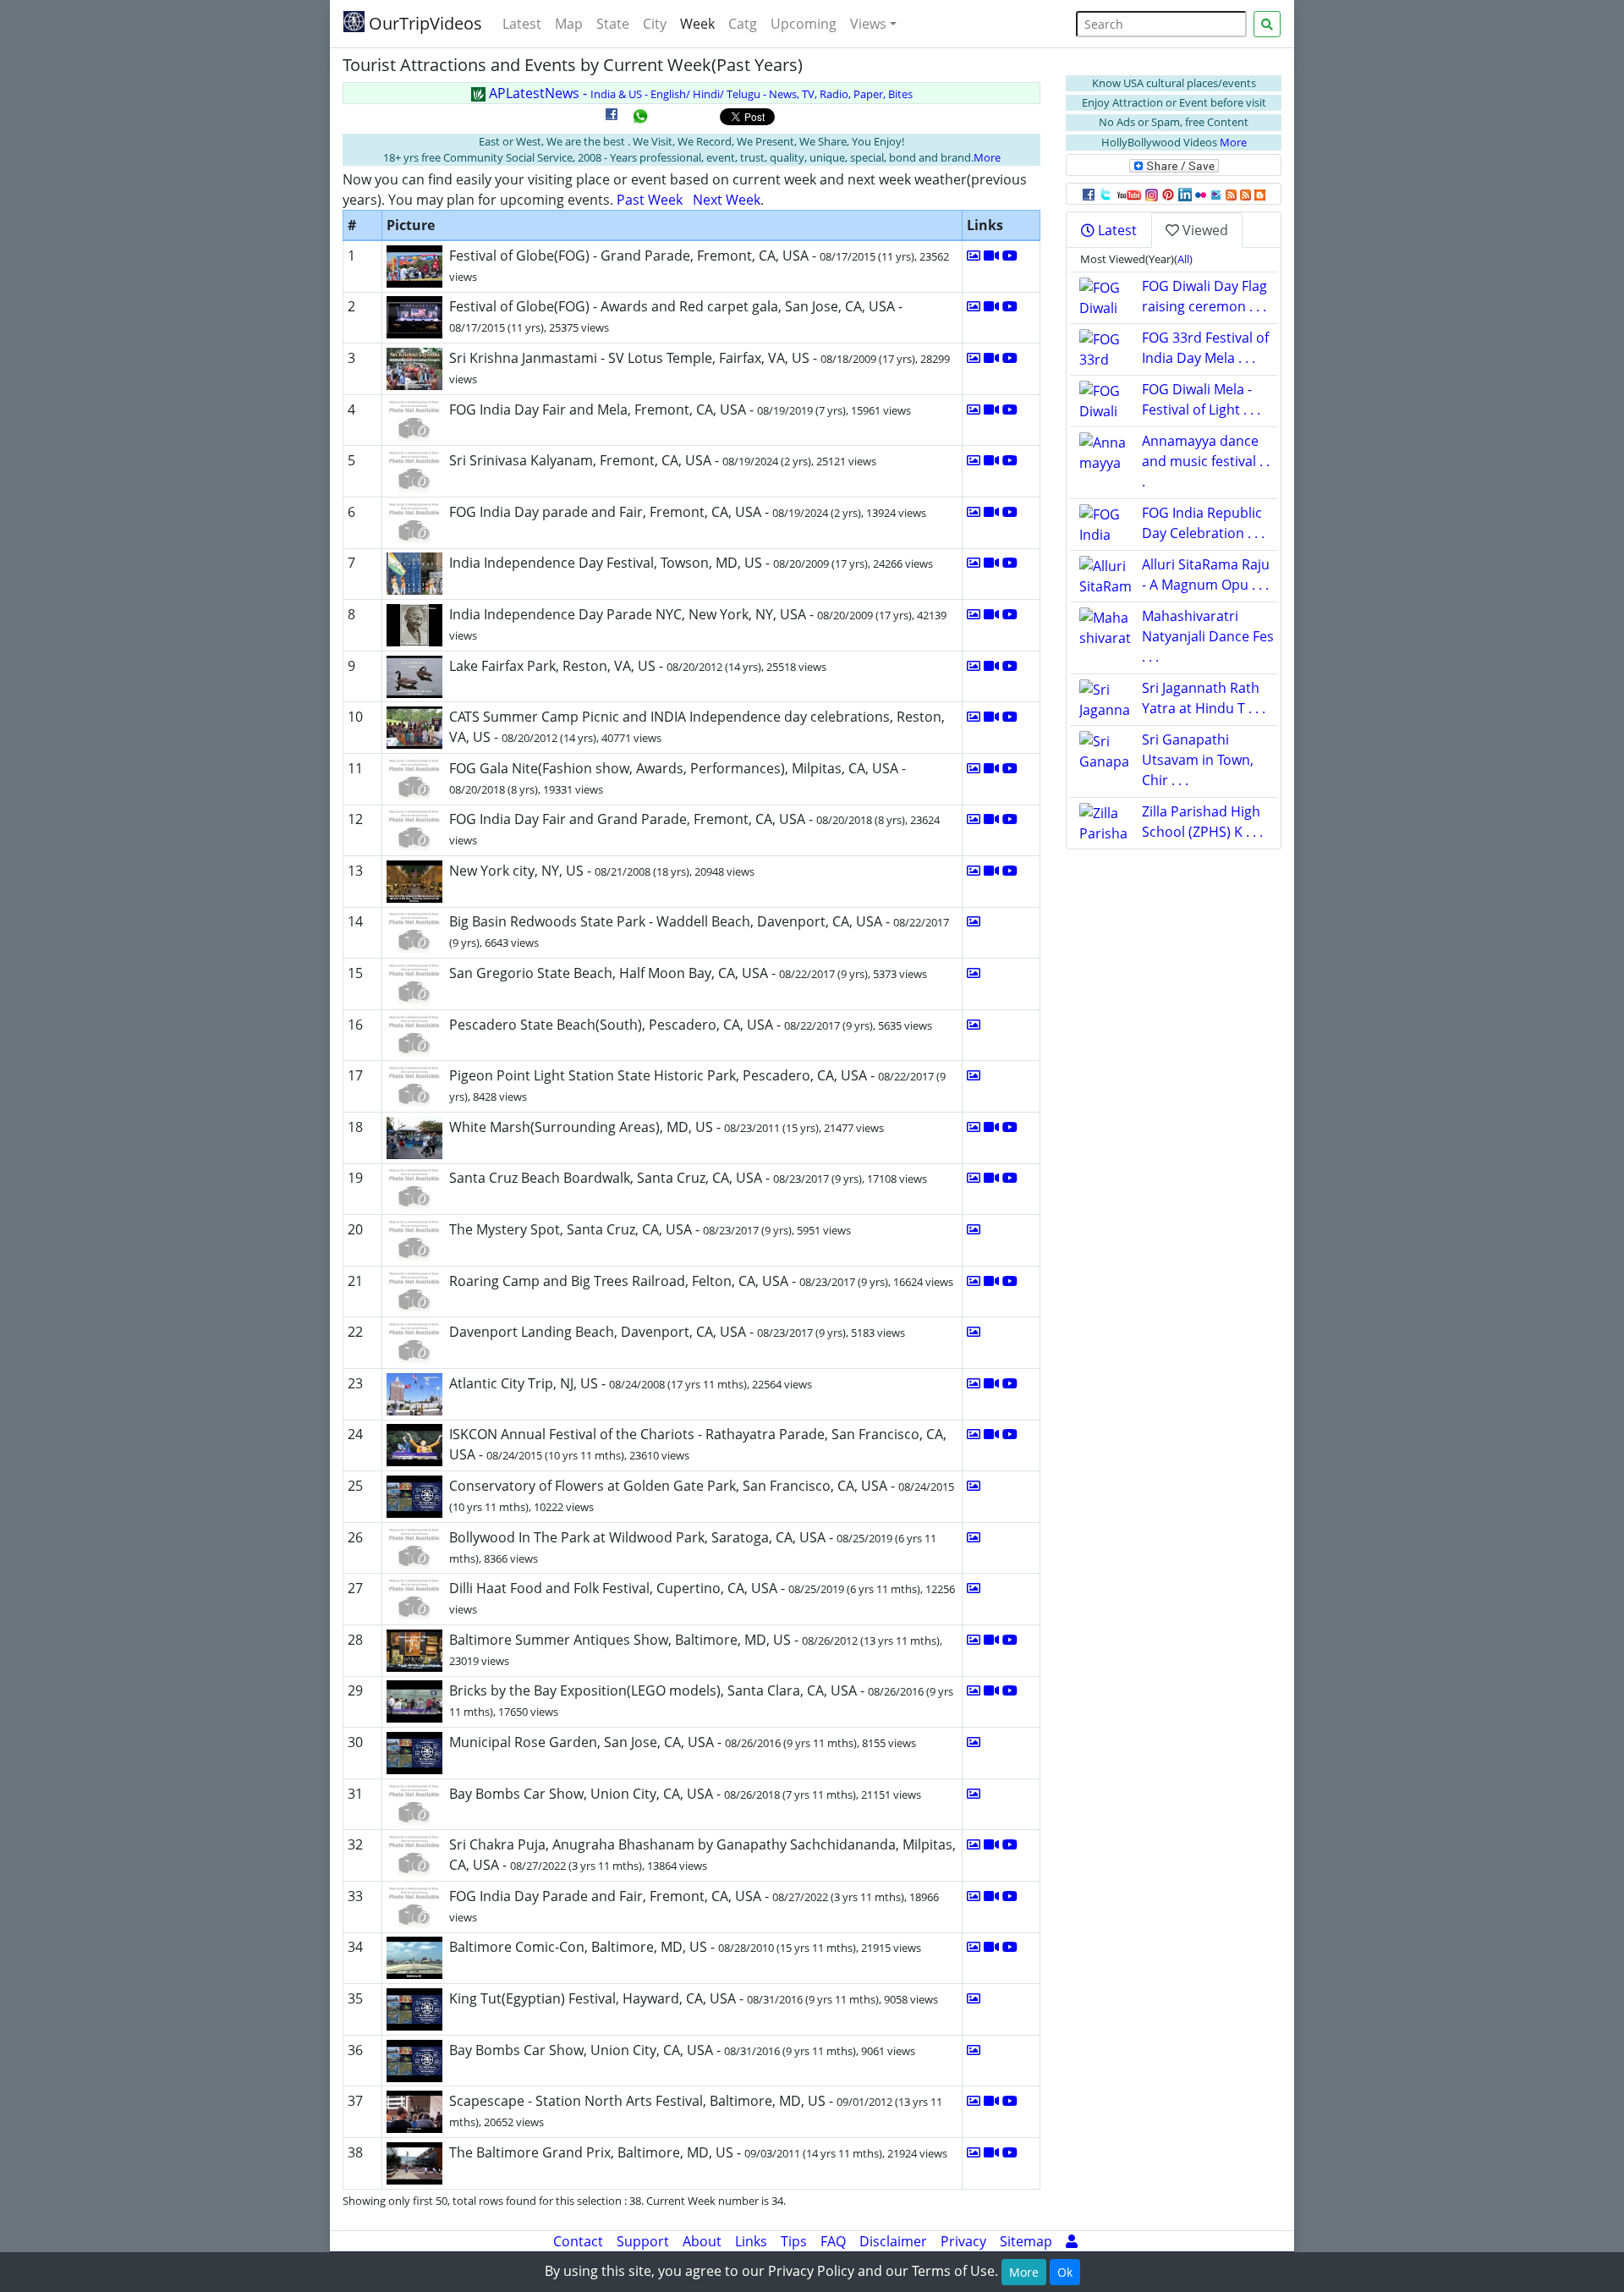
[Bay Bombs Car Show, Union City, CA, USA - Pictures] (974, 1794)
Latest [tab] (1116, 230)
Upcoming (804, 24)
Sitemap (1026, 2241)
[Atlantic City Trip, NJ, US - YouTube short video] (1010, 1383)
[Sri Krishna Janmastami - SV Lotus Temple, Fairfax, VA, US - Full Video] (991, 358)
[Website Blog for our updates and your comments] (1260, 194)
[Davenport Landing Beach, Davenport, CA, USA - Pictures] (974, 1332)
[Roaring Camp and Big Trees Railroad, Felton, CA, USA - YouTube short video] (1010, 1281)
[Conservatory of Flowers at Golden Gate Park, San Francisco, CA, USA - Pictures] (974, 1486)
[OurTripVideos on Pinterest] (1168, 194)
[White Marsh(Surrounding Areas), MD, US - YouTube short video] (1010, 1127)
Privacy (963, 2241)
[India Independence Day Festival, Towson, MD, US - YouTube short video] (1010, 563)
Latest (522, 24)
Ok (1065, 2272)
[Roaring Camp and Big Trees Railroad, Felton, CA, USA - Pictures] (974, 1281)
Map (569, 24)
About (702, 2241)
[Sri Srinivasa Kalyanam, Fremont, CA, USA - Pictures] (974, 460)
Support (643, 2241)
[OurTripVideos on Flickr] (1201, 194)
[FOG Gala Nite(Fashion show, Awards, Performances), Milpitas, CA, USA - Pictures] (974, 768)
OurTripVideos (423, 23)
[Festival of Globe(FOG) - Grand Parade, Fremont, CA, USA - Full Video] (991, 256)
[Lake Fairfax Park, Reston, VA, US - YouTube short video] (1010, 666)
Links (751, 2241)
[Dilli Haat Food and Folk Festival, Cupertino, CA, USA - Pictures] (974, 1588)
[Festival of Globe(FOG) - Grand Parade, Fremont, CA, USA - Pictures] (974, 256)
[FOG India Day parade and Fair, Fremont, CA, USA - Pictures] (974, 512)
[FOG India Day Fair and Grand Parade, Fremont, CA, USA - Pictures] (974, 819)
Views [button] (868, 24)
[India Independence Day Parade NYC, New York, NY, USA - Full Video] (991, 614)
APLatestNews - (699, 93)
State (613, 24)
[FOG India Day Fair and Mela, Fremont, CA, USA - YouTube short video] (1010, 409)
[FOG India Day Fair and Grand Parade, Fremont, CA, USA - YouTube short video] (1010, 819)
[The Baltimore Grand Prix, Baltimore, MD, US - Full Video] (991, 2152)
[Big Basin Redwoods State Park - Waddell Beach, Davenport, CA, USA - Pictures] (974, 921)
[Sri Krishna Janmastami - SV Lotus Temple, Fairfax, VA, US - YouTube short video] (1010, 358)
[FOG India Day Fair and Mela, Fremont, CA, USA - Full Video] (991, 409)
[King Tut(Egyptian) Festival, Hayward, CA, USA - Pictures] (974, 1998)
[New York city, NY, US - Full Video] (991, 871)
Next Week (727, 200)
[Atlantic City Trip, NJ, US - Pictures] (974, 1383)
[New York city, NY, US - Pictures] (974, 871)
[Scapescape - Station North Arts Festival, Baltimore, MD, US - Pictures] (974, 2101)
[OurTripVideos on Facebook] (1089, 194)
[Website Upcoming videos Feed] (1245, 194)
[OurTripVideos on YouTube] (1129, 194)
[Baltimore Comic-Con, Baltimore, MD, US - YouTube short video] (1010, 1947)
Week (697, 24)
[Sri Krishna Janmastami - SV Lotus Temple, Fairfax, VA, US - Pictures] (974, 358)
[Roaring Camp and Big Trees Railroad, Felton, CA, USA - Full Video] (991, 1281)
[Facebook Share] (612, 120)
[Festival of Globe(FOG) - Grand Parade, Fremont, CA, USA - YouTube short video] (1010, 256)
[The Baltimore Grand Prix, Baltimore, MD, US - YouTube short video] (1010, 2152)
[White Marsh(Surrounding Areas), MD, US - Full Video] (991, 1127)
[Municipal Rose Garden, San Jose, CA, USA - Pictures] (974, 1742)
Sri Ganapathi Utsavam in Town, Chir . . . (1198, 760)
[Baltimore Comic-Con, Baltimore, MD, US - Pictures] (974, 1947)
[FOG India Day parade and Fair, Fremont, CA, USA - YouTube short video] (1010, 512)
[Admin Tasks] (1072, 2241)
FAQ (833, 2241)
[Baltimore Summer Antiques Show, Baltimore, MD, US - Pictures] (974, 1640)
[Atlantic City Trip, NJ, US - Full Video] (991, 1383)
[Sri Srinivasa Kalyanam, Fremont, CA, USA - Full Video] (991, 460)
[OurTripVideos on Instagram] (1152, 194)
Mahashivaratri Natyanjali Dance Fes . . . (1208, 636)
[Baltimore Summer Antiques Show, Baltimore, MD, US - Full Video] (991, 1640)
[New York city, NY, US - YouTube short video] (1010, 871)
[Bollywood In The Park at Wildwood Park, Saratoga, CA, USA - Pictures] (974, 1537)
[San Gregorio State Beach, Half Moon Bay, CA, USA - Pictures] (974, 973)
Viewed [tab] (1204, 230)
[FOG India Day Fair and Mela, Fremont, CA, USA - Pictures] (974, 409)
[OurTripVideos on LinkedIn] (1185, 194)
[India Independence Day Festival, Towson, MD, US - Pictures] (974, 563)
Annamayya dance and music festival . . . (1206, 461)
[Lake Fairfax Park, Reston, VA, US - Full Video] (991, 666)
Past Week (650, 200)
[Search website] (1267, 24)
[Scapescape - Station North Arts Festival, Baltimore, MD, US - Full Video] (991, 2101)
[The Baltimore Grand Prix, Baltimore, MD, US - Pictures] (974, 2152)
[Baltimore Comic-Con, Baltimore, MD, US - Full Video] (991, 1947)
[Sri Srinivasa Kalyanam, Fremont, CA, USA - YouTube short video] (1010, 460)
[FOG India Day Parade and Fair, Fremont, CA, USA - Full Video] (991, 1896)
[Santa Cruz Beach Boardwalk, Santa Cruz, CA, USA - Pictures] (974, 1178)
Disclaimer (893, 2241)
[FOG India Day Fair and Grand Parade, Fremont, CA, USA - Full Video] (991, 819)
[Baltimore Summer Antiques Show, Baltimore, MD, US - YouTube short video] (1010, 1640)
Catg (743, 24)
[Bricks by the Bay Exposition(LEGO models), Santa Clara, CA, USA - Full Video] (991, 1690)
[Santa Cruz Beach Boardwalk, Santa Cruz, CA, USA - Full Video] (991, 1178)
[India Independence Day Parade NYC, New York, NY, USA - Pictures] (974, 614)
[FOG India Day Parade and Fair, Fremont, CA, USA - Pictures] (974, 1896)
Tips (794, 2241)
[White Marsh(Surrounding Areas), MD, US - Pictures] (974, 1127)
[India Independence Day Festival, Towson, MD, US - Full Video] (991, 563)
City (655, 24)
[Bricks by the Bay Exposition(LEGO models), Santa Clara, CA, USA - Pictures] (974, 1690)
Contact (578, 2241)
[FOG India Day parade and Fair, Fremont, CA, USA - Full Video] (991, 512)
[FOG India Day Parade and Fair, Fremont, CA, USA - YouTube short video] (1010, 1896)
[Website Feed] (1231, 194)
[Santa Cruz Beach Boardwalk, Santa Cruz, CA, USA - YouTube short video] (1010, 1178)
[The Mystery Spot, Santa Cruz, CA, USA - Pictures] (974, 1229)
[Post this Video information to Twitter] (1106, 194)
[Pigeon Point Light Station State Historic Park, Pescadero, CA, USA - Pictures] (974, 1075)
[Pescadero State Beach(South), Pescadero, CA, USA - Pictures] (974, 1025)
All (1183, 259)
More (987, 157)
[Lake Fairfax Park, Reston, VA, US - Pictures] (974, 666)
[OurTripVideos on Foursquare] (1216, 194)
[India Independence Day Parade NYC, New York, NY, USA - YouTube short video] (1010, 614)
